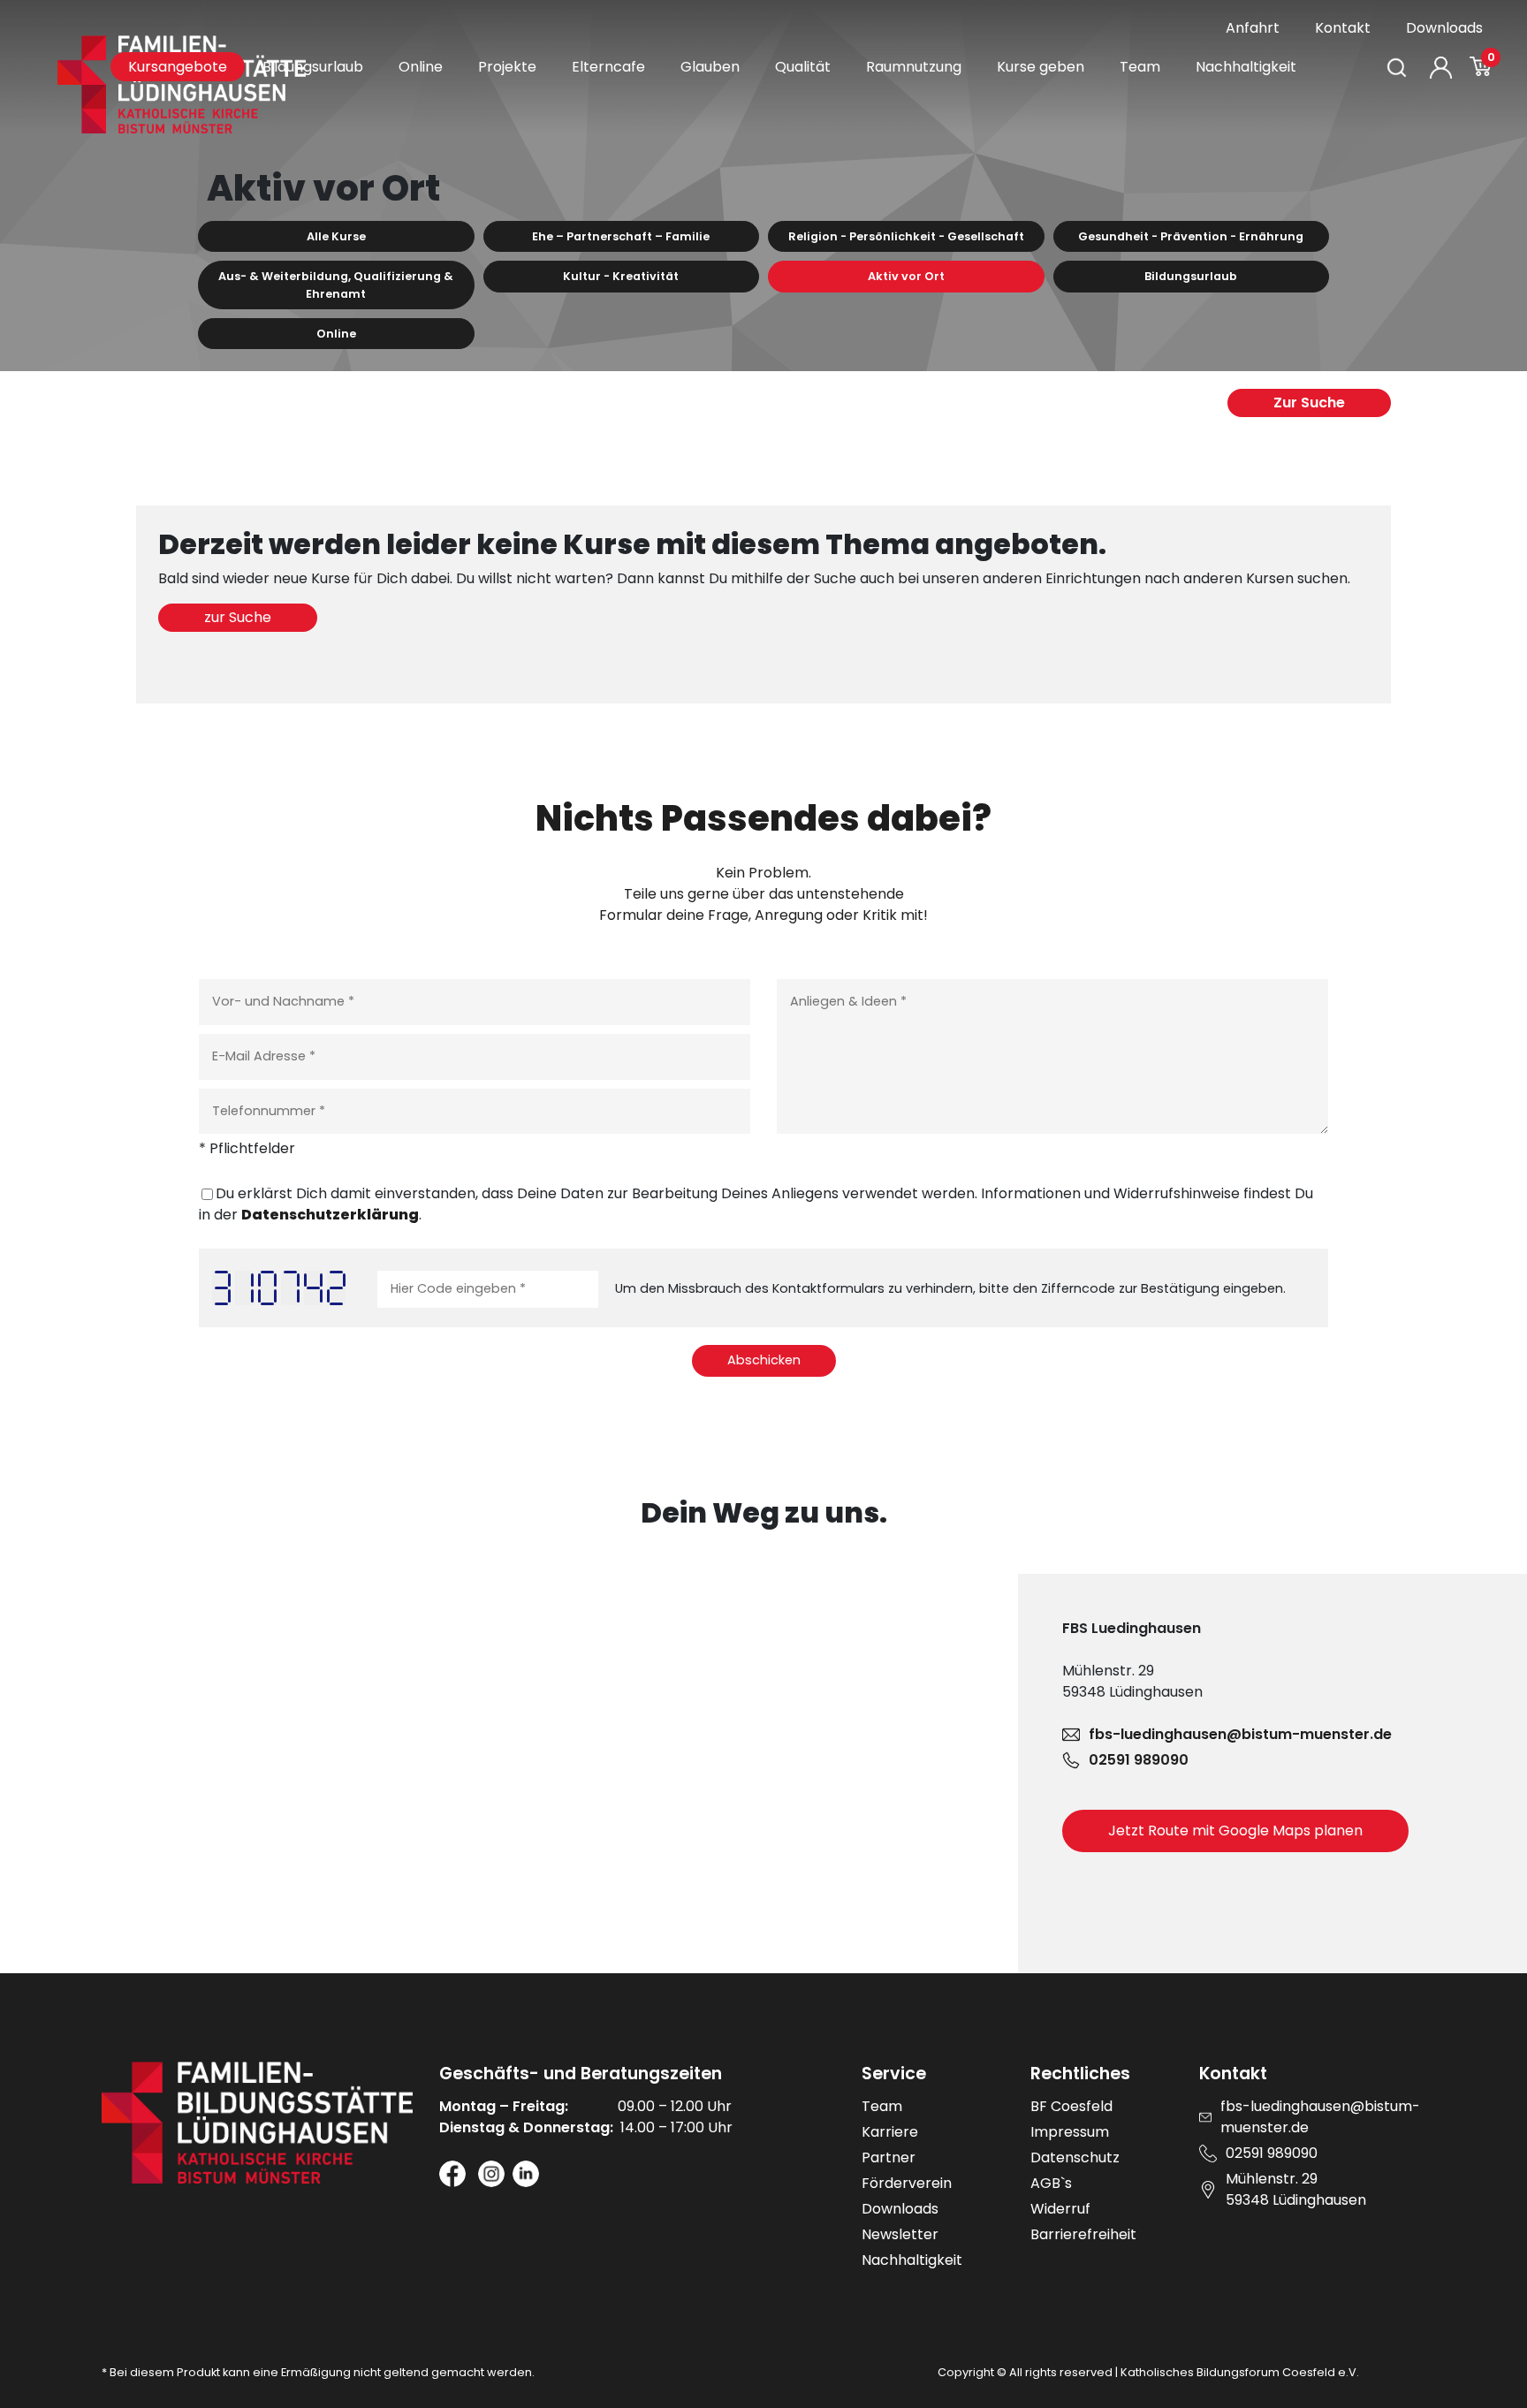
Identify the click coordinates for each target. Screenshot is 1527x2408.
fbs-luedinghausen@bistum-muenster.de (1240, 1734)
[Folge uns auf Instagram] (491, 2174)
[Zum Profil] (1441, 68)
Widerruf (1060, 2209)
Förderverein (907, 2183)
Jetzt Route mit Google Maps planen (1235, 1831)
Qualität (803, 67)
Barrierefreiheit (1083, 2234)
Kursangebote (178, 67)
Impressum (1070, 2132)
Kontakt (1343, 28)
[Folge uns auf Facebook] (452, 2174)
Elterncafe (608, 67)
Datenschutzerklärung (330, 1215)
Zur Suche (1309, 403)
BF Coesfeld (1071, 2106)
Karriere (890, 2132)
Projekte (507, 67)
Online (421, 67)
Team (1140, 67)
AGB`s (1051, 2183)
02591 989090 (1139, 1760)
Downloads (1444, 28)
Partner (889, 2157)
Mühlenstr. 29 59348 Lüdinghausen (1296, 2189)
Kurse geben (1041, 67)
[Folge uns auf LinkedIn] (526, 2174)
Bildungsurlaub (313, 67)
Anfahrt (1253, 28)
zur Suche (238, 617)
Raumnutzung (914, 67)
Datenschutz (1075, 2157)
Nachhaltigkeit (1246, 67)
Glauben (710, 67)
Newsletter (900, 2234)
